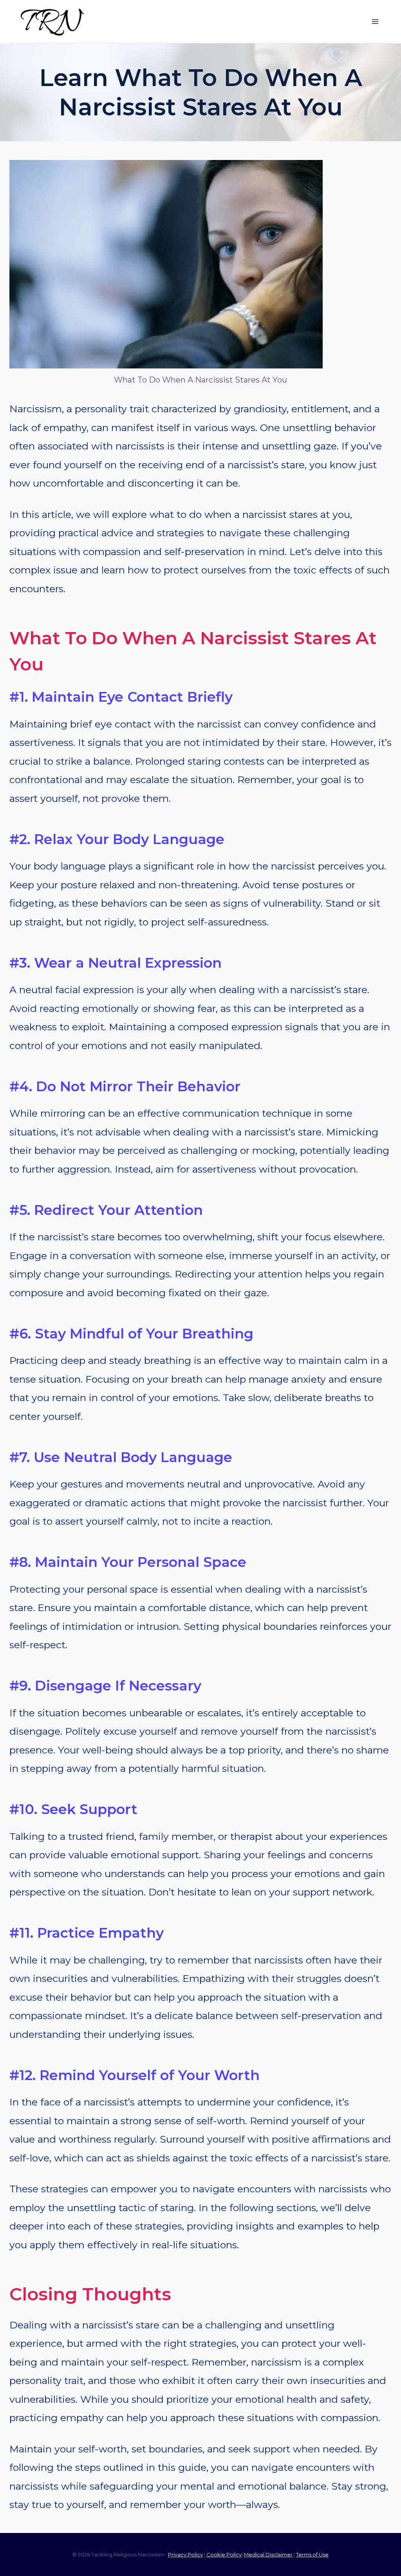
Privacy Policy (185, 2554)
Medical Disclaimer (268, 2554)
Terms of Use (312, 2554)
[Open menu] (375, 21)
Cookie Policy (224, 2554)
